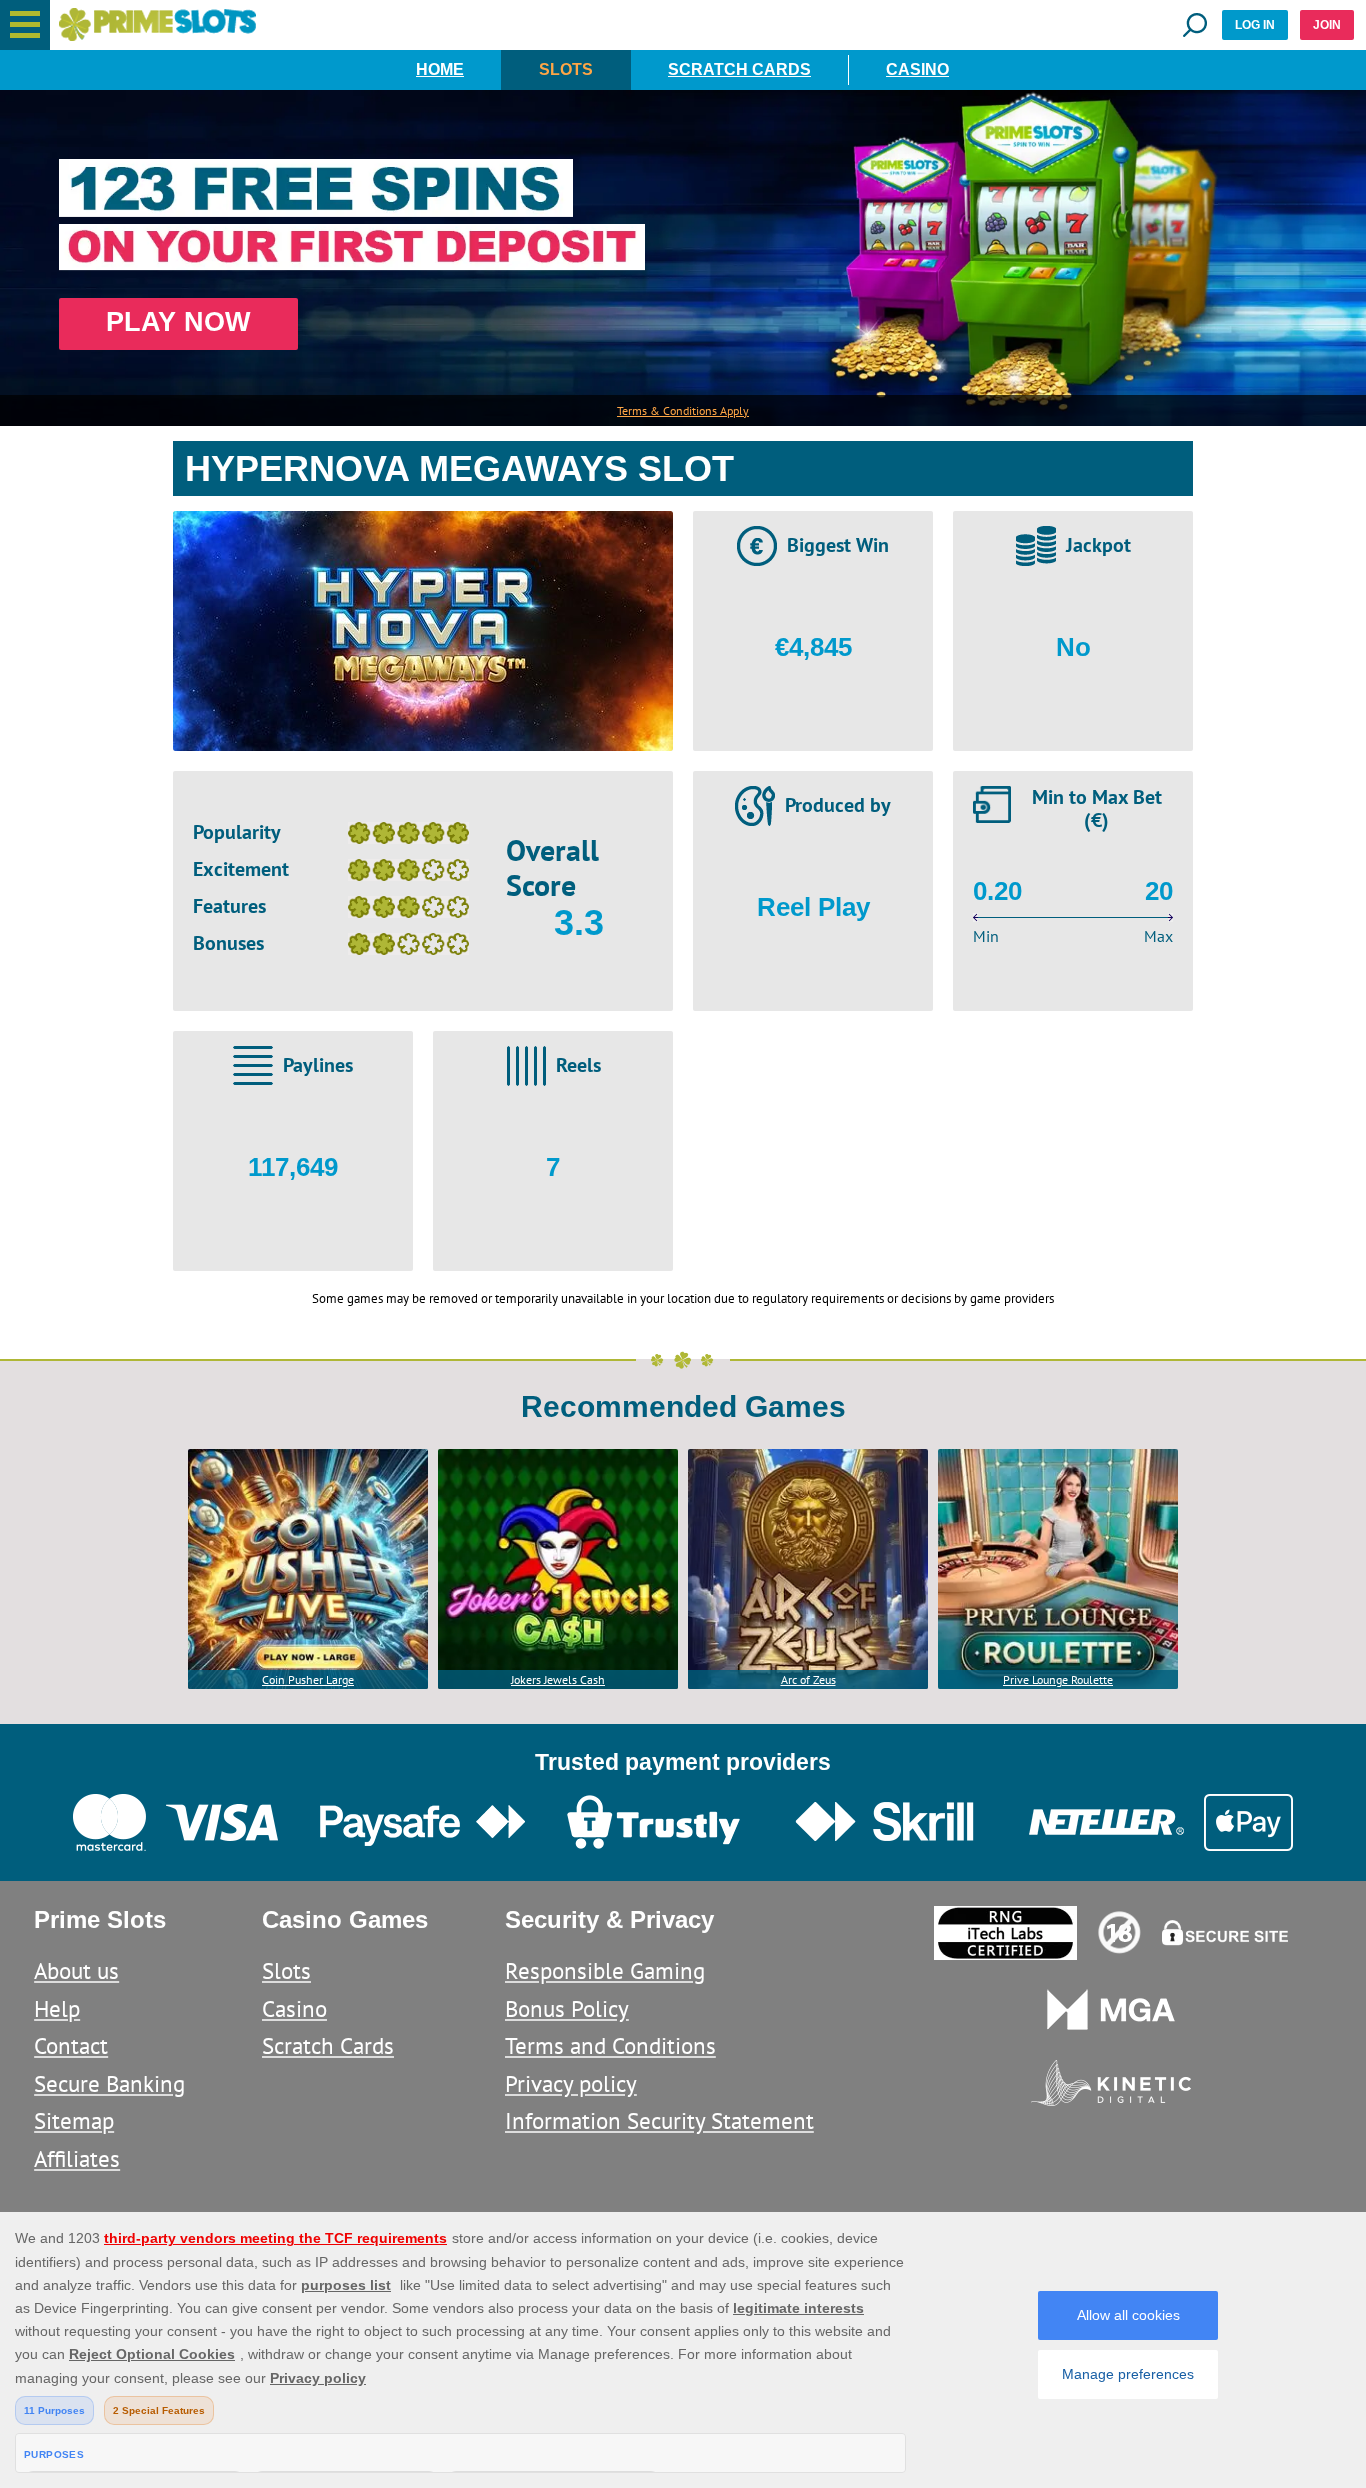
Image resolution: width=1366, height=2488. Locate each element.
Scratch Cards (739, 69)
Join (1327, 25)
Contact (71, 2045)
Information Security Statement (659, 2120)
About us (76, 1970)
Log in (1255, 25)
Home (440, 69)
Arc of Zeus (808, 1679)
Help (57, 2008)
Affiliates (77, 2158)
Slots (566, 69)
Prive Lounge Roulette (1058, 1679)
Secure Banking (109, 2083)
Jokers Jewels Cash (558, 1679)
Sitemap (74, 2120)
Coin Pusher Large (308, 1679)
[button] (25, 25)
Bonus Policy (567, 2008)
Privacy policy (571, 2083)
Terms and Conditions (610, 2045)
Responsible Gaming (605, 1970)
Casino (917, 69)
